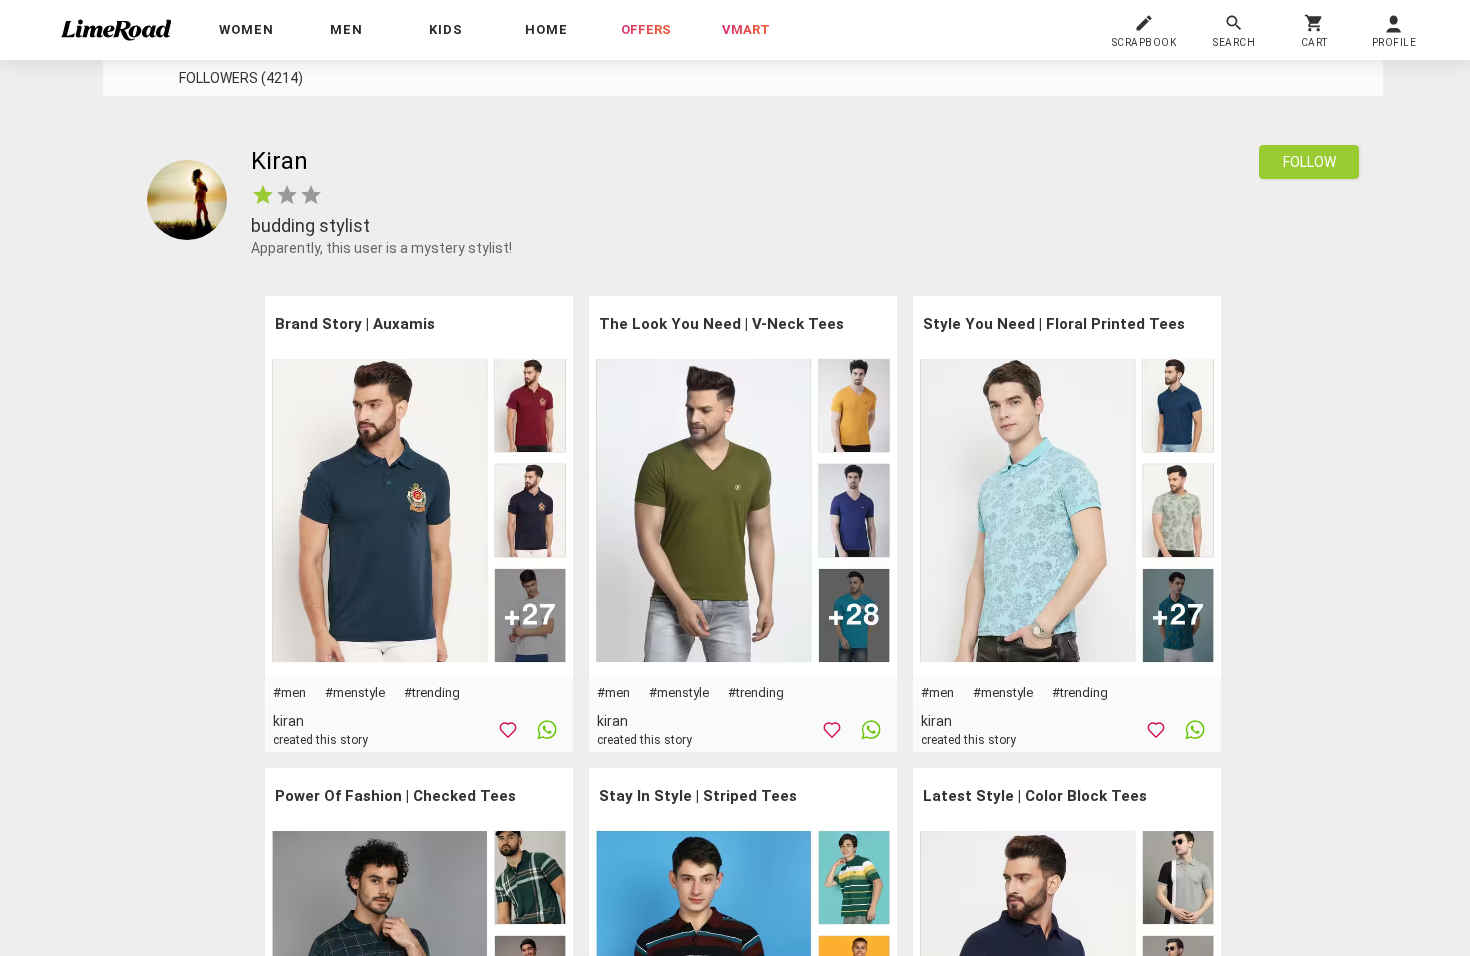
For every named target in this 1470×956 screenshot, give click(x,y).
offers (646, 29)
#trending (432, 692)
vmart (746, 29)
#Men (289, 692)
